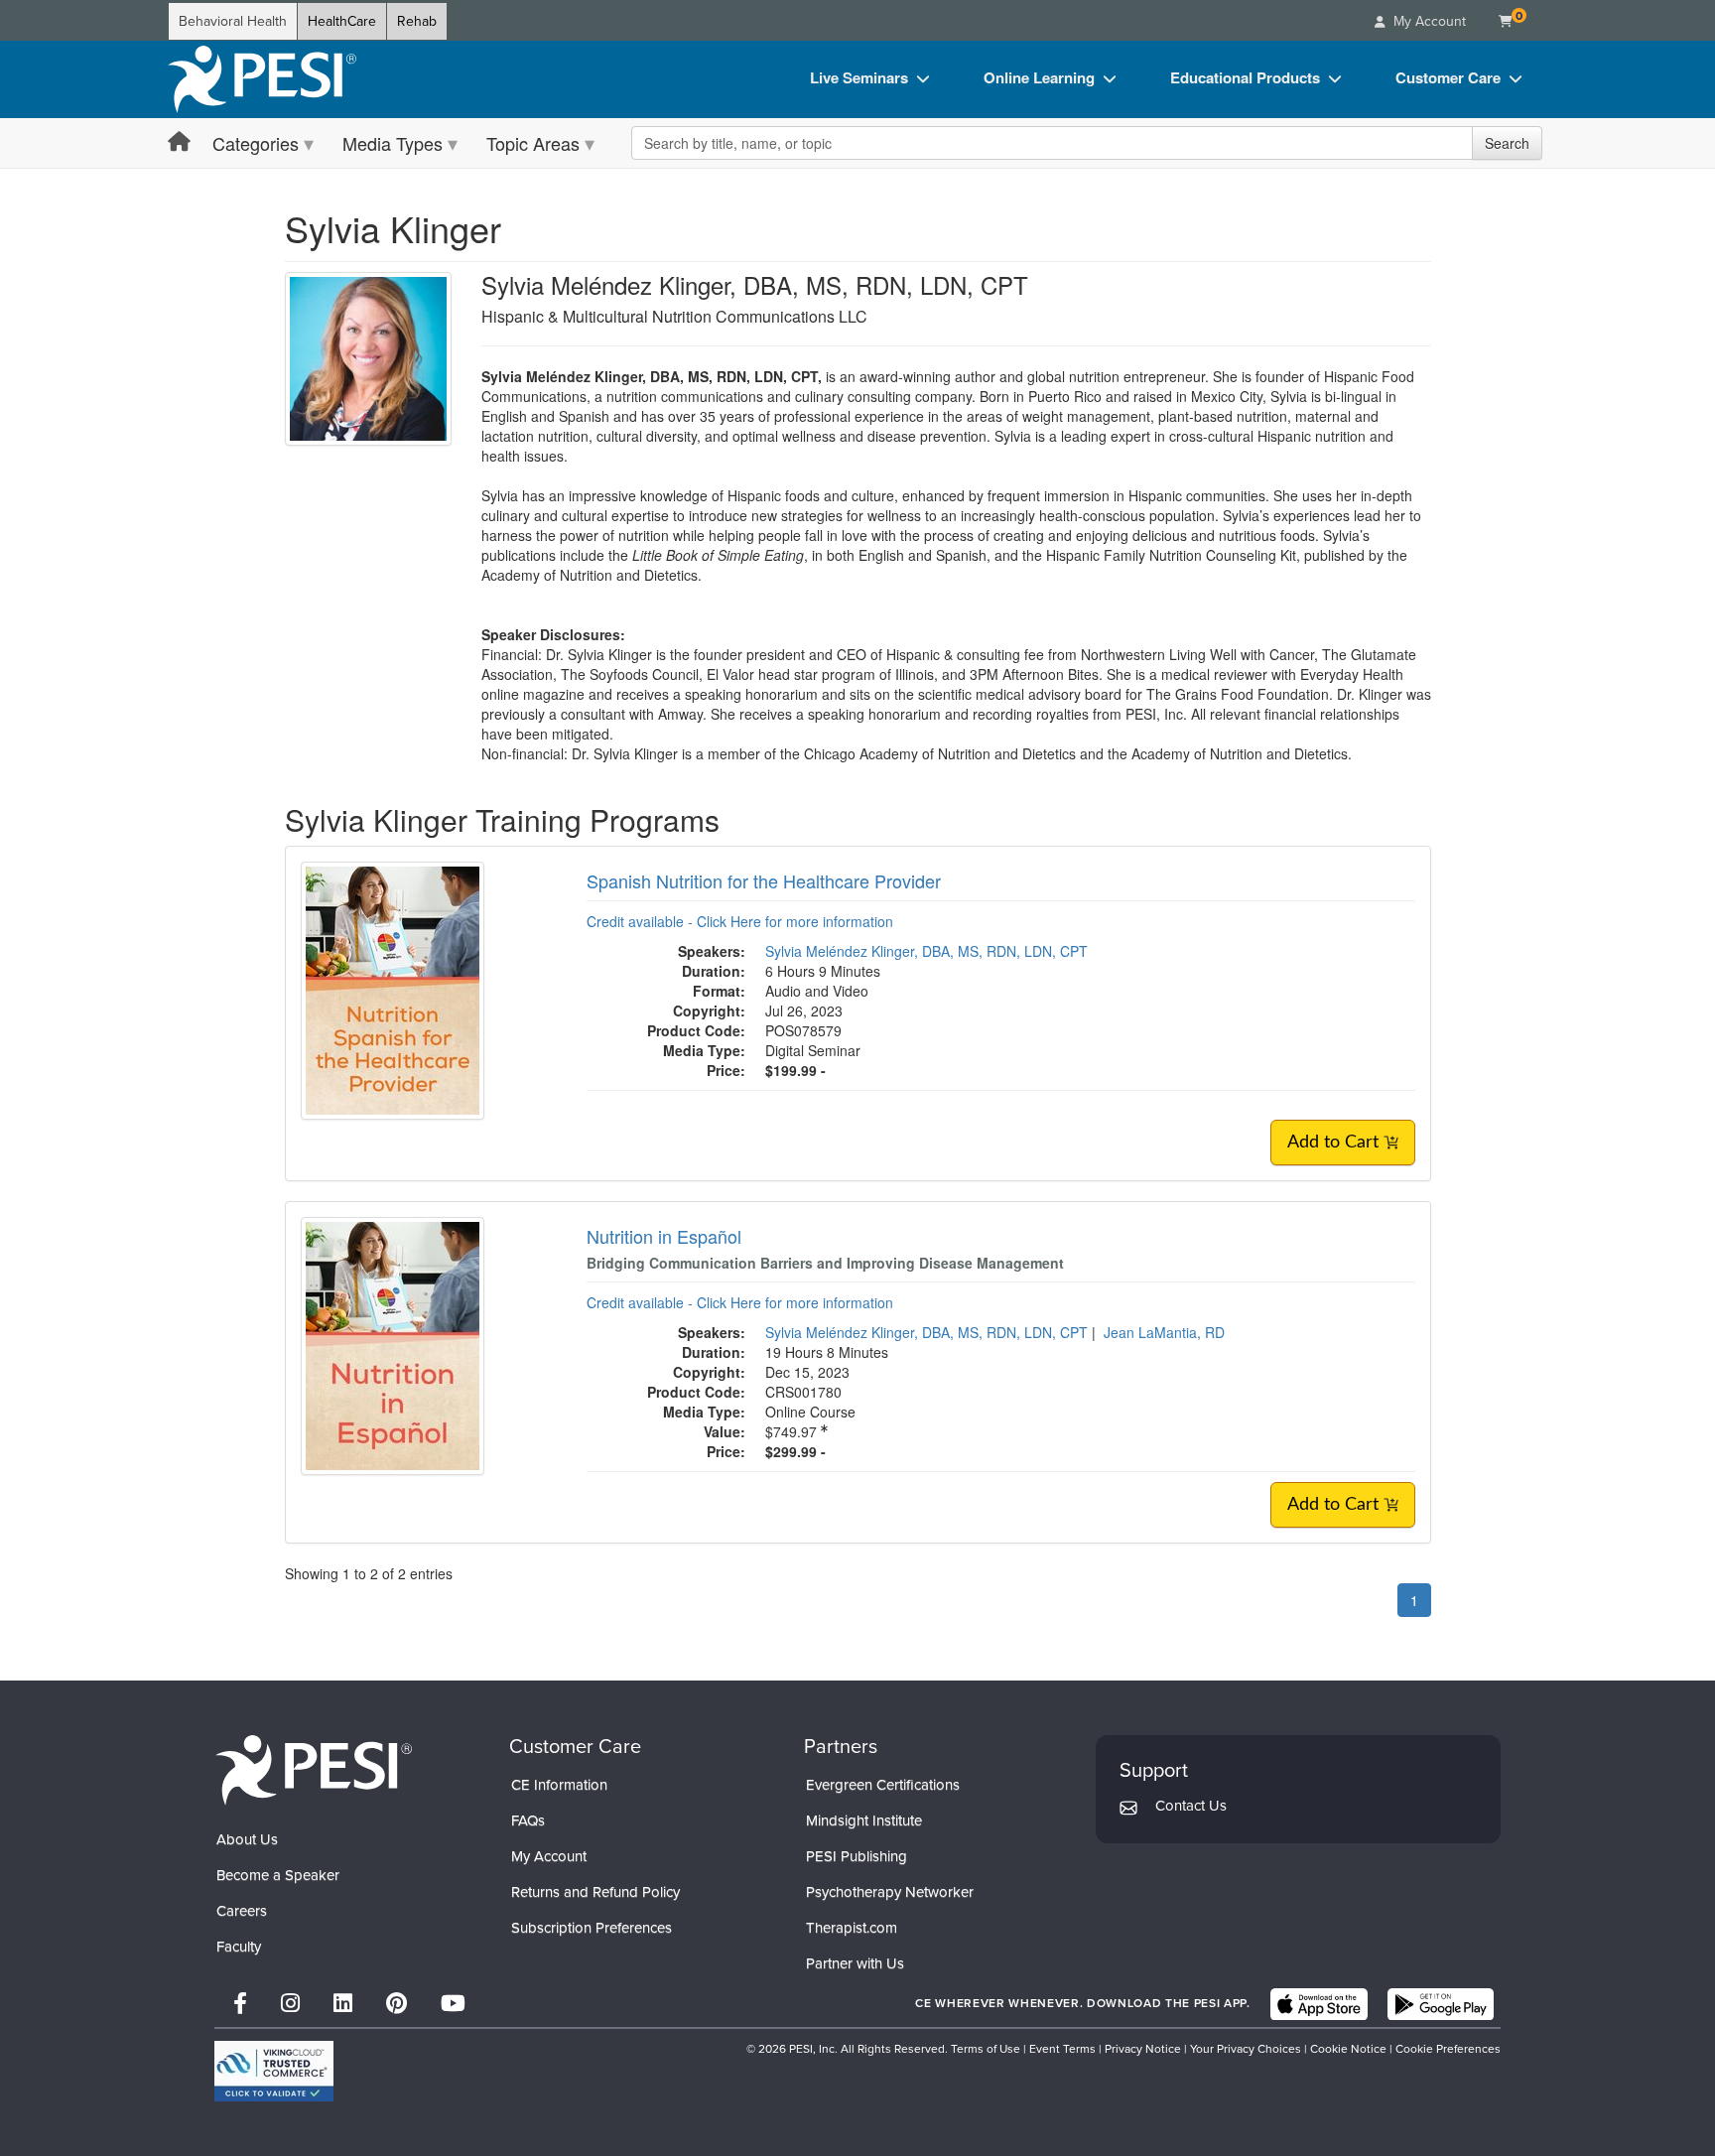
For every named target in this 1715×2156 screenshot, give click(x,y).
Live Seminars (859, 77)
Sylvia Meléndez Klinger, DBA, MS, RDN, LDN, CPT (926, 951)
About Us (247, 1839)
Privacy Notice (1143, 2049)
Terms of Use (986, 2049)
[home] (262, 79)
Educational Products (1245, 77)
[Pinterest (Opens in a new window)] (396, 2004)
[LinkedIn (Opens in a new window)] (343, 2004)
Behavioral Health (233, 21)
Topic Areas (533, 143)
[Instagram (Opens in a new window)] (290, 2004)
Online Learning (1039, 77)
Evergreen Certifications (883, 1785)
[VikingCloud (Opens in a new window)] (274, 2071)
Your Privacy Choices (1246, 2049)
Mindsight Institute (864, 1820)
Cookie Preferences (1448, 2049)
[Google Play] (1441, 2004)
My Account (549, 1856)
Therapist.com (852, 1928)
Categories (256, 143)
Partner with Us (855, 1963)
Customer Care (1448, 77)
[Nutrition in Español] (393, 1343)
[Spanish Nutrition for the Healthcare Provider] (393, 988)
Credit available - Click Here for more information (740, 921)
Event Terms (1062, 2049)
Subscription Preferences (592, 1928)
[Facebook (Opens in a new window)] (240, 2004)
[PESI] (314, 1769)
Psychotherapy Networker (890, 1892)
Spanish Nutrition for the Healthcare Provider (764, 880)
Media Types (393, 143)
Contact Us (1191, 1806)
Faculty (239, 1947)
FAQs (528, 1820)
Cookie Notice (1348, 2049)
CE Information (559, 1785)
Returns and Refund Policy (595, 1892)
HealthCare (342, 21)
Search (1507, 143)
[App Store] (1319, 2004)
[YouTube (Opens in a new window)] (453, 2004)
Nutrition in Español (664, 1236)
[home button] (179, 142)
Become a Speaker (278, 1875)
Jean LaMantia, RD (1164, 1332)
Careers (242, 1911)
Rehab (417, 21)
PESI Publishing (857, 1856)
